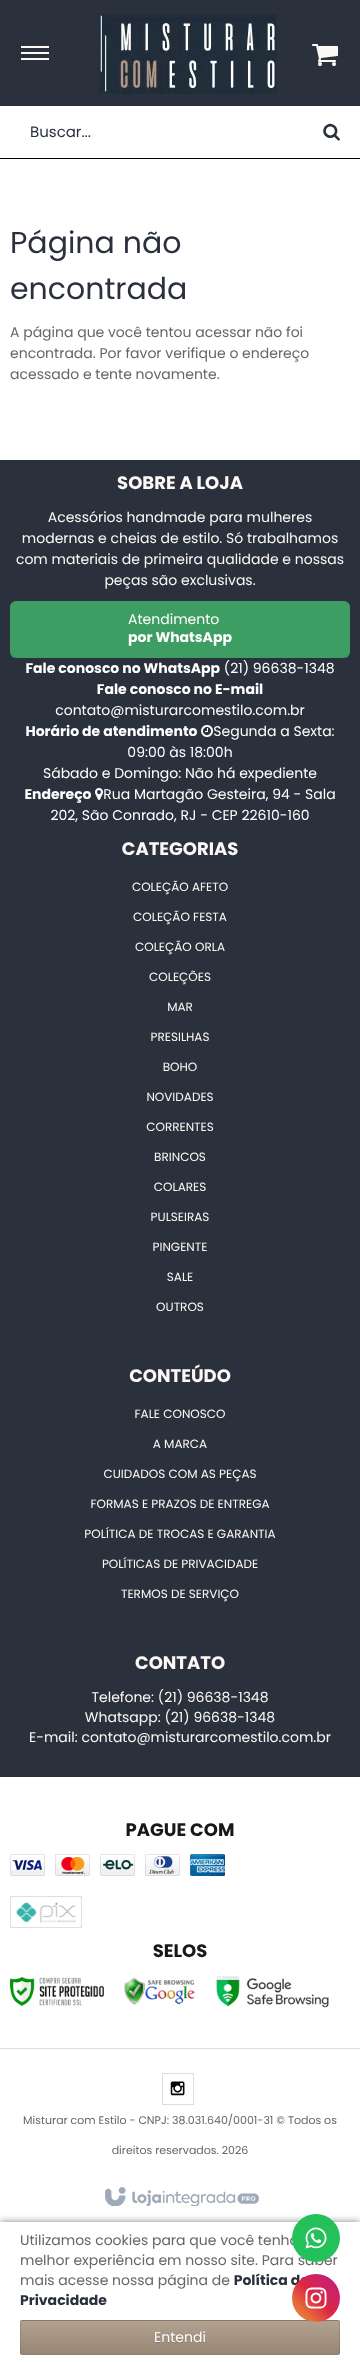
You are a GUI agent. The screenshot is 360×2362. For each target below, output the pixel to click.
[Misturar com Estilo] (188, 54)
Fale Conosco (180, 1414)
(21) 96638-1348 (279, 668)
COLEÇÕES (180, 977)
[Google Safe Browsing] (160, 1990)
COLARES (180, 1187)
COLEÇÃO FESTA (180, 917)
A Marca (180, 1444)
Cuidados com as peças (179, 1474)
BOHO (180, 1067)
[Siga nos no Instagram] (178, 2090)
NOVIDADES (179, 1097)
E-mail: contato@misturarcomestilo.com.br (180, 1737)
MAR (180, 1007)
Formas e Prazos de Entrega (179, 1504)
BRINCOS (180, 1157)
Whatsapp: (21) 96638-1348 (180, 1717)
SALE (180, 1277)
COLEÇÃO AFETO (180, 887)
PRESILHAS (179, 1037)
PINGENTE (180, 1247)
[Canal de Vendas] (316, 2238)
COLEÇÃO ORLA (180, 947)
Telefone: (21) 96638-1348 (179, 1697)
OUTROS (180, 1307)
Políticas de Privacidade (180, 1564)
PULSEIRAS (180, 1217)
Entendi (180, 2337)
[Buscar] (331, 132)
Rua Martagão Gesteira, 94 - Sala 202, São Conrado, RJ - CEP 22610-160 (192, 804)
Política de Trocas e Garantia (179, 1534)
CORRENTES (180, 1127)
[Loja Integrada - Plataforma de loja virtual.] (180, 2198)
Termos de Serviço (180, 1594)
